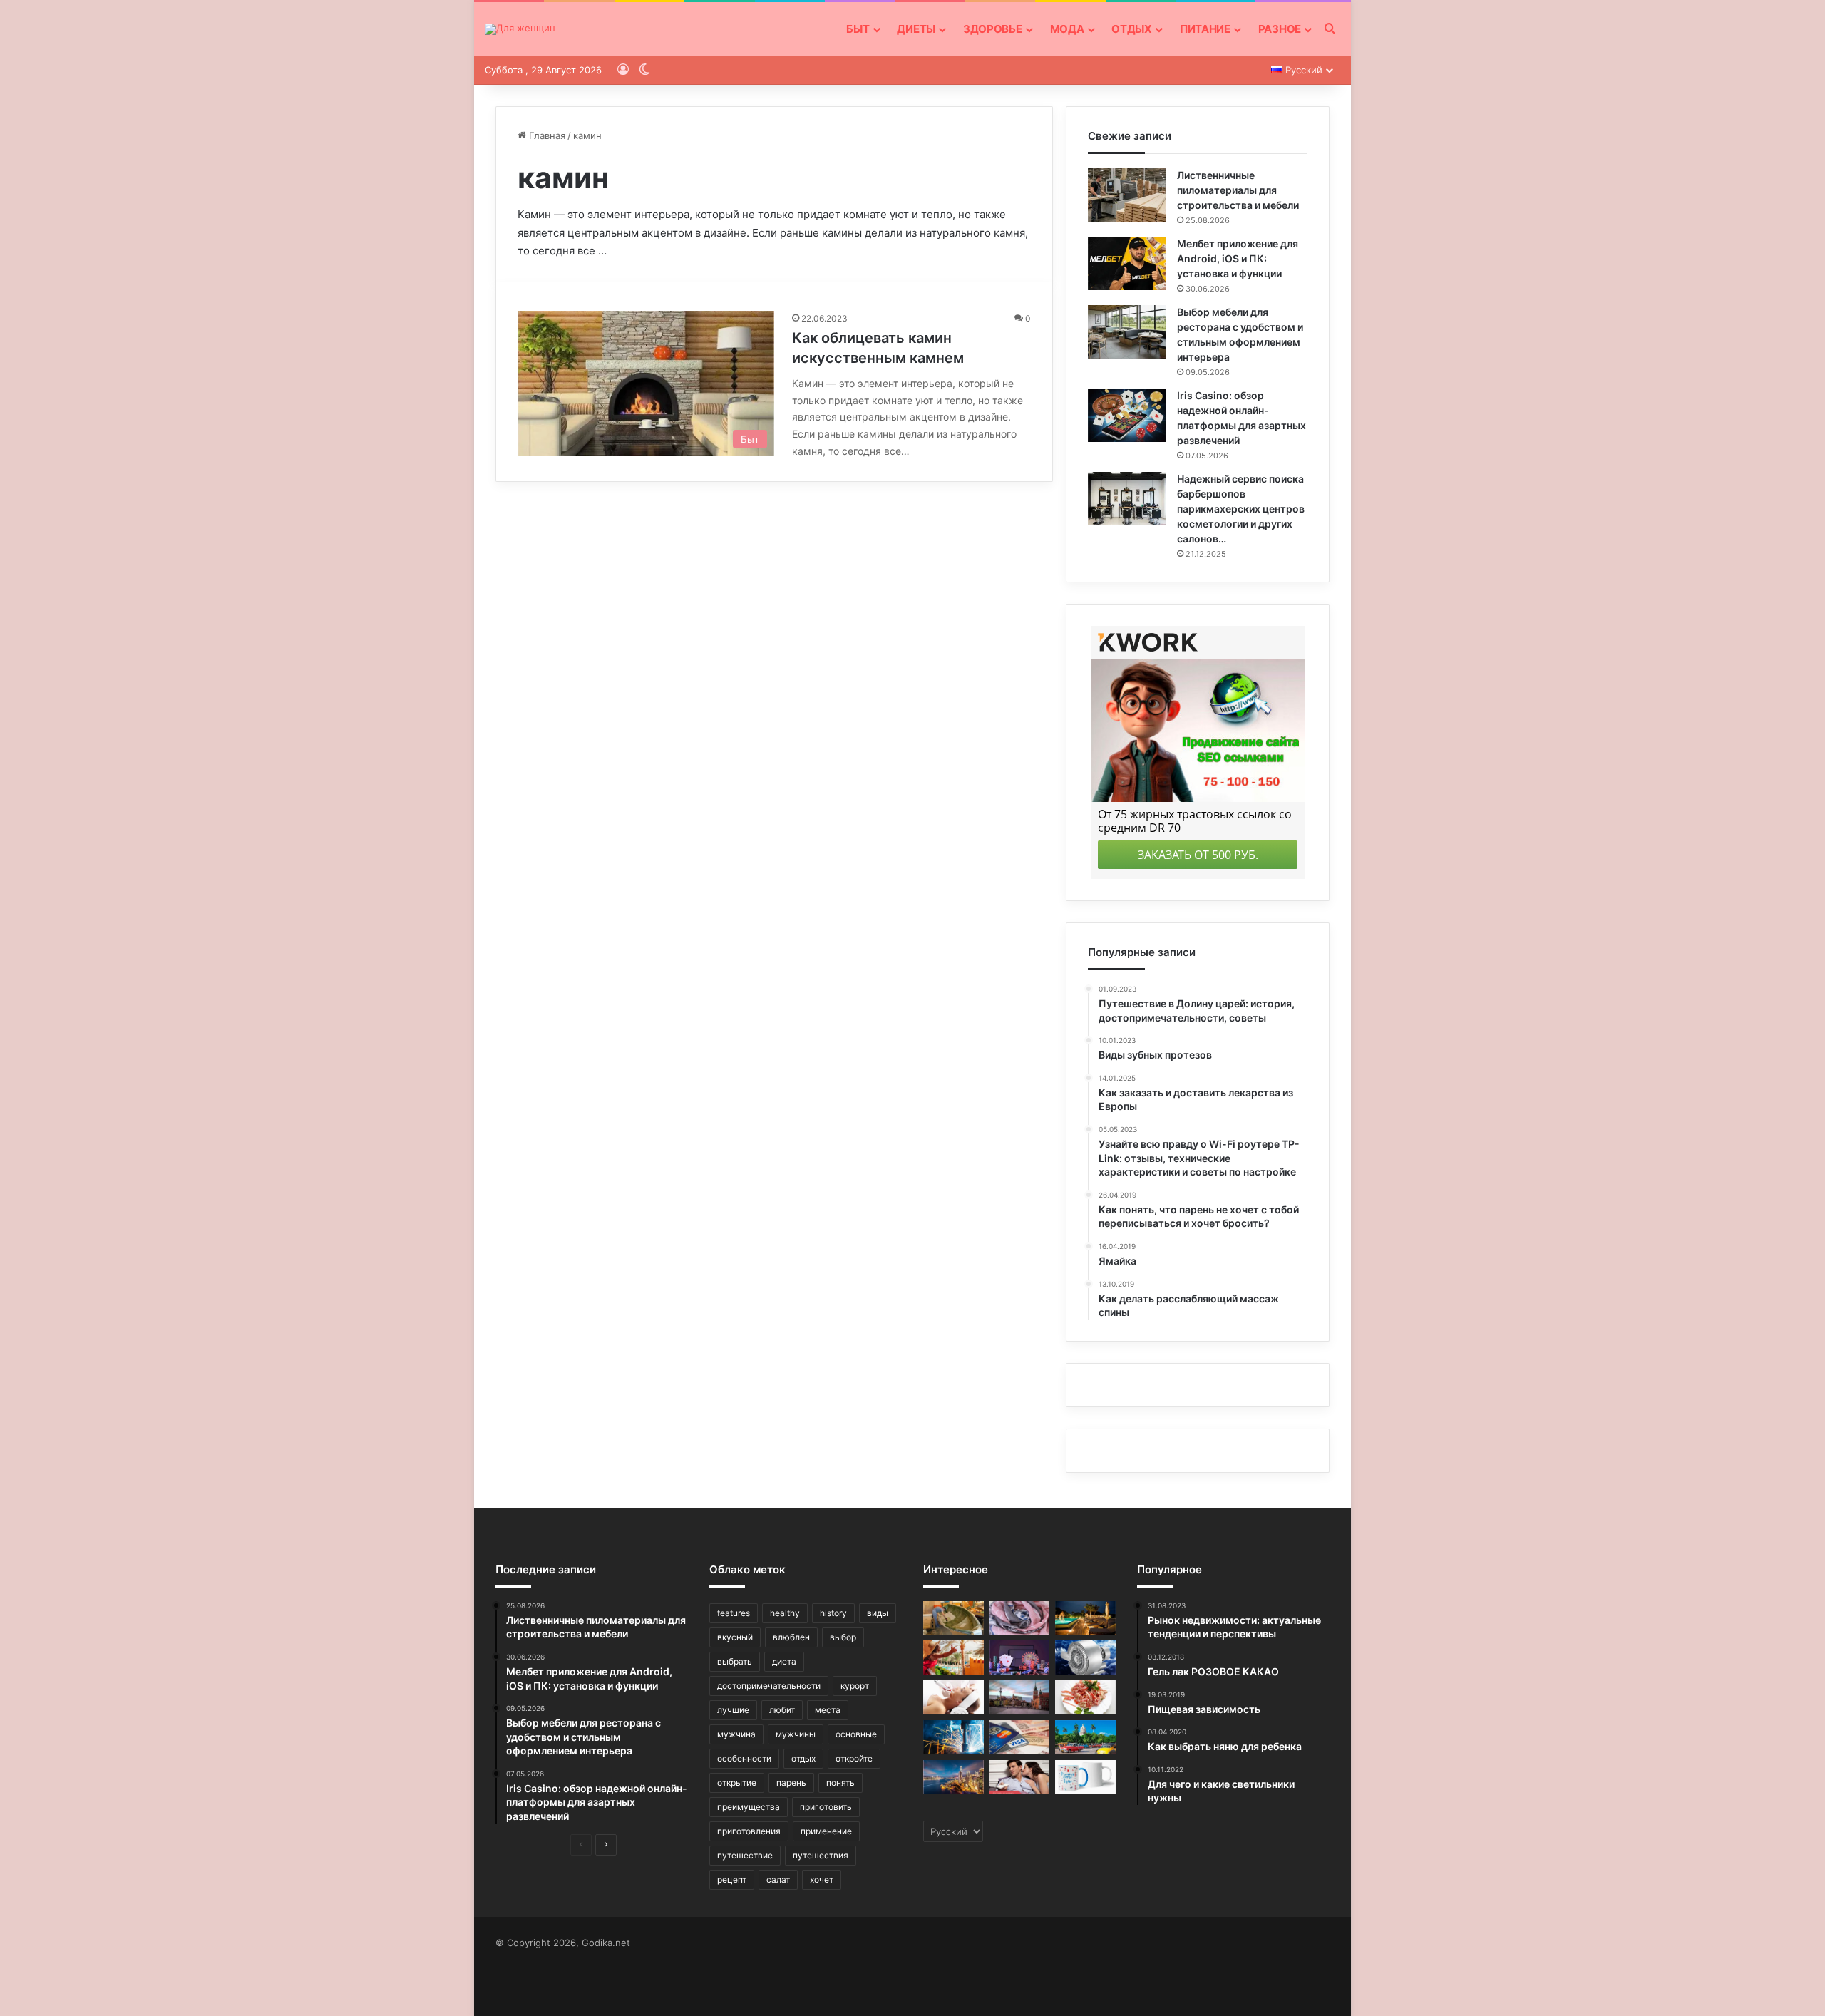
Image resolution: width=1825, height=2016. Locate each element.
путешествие (745, 1855)
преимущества (749, 1807)
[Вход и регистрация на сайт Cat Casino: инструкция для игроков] (1020, 1657)
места (828, 1710)
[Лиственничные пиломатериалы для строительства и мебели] (1127, 195)
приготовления (749, 1831)
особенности (744, 1758)
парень (791, 1783)
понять (840, 1783)
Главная (546, 135)
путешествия (821, 1855)
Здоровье (993, 29)
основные (856, 1734)
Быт (858, 29)
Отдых (1132, 29)
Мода (1067, 29)
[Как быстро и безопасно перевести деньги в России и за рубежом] (1020, 1737)
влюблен (791, 1637)
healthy (785, 1613)
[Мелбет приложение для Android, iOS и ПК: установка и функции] (1127, 263)
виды (878, 1613)
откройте (854, 1758)
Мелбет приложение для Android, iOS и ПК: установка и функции (1238, 258)
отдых (803, 1758)
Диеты (916, 29)
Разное (1280, 29)
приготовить (826, 1807)
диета (784, 1661)
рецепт (732, 1879)
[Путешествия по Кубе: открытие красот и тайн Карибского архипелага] (1085, 1737)
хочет (822, 1879)
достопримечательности (769, 1686)
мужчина (736, 1734)
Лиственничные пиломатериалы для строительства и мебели (1238, 190)
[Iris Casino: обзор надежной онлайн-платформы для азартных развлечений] (1127, 415)
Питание (1205, 29)
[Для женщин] (520, 29)
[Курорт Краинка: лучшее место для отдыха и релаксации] (1085, 1618)
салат (778, 1879)
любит (782, 1710)
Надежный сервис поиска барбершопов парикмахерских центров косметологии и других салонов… (1241, 509)
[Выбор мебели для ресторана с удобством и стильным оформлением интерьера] (1127, 332)
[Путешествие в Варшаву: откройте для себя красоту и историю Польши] (1020, 1697)
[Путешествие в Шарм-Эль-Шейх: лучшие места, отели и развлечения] (953, 1657)
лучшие (733, 1710)
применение (826, 1831)
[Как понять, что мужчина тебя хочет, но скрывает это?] (1020, 1777)
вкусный (735, 1637)
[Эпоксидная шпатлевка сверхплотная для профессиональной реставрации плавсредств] (953, 1618)
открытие (737, 1783)
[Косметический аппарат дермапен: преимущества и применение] (953, 1697)
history (833, 1613)
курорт (855, 1686)
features (734, 1613)
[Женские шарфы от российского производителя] (1020, 1618)
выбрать (735, 1661)
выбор (843, 1637)
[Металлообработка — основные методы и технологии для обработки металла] (953, 1737)
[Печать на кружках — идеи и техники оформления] (1085, 1777)
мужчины (796, 1734)
